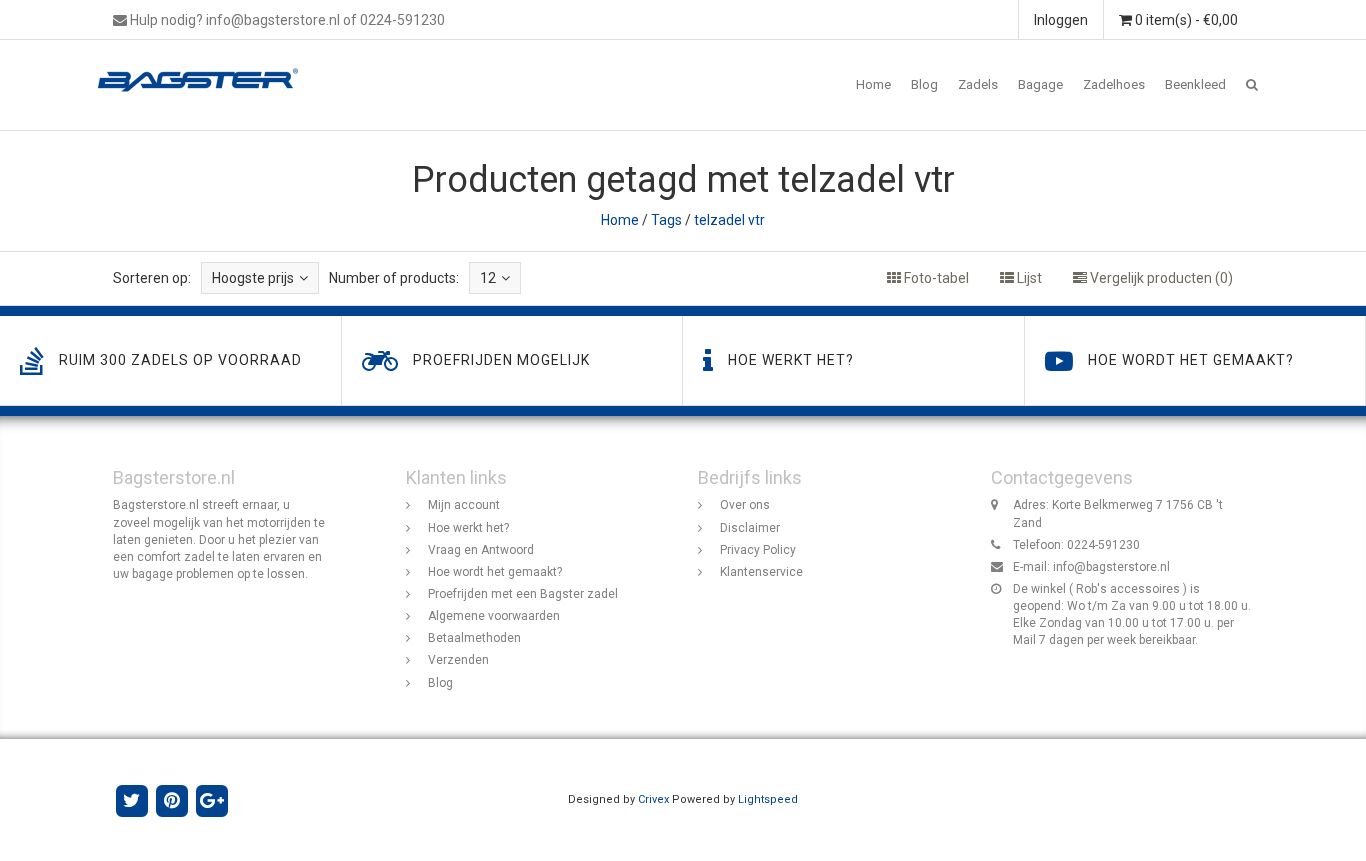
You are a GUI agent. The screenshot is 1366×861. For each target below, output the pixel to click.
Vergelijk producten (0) (1160, 278)
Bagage (1040, 84)
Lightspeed (768, 799)
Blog (924, 84)
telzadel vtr (729, 220)
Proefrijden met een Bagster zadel (523, 594)
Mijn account (464, 505)
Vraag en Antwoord (481, 550)
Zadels (978, 84)
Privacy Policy (758, 550)
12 (488, 278)
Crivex (653, 799)
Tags (666, 220)
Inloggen (1061, 20)
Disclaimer (750, 528)
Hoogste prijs (253, 278)
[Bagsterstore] (205, 65)
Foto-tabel (935, 278)
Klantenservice (761, 572)
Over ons (745, 505)
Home (873, 84)
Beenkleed (1195, 84)
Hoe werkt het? (468, 528)
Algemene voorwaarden (494, 616)
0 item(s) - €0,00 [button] (1185, 20)
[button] (1252, 85)
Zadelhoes (1114, 84)
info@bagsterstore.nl (1111, 567)
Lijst (1028, 278)
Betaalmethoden (474, 638)
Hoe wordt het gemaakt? (495, 572)
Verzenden (458, 660)
